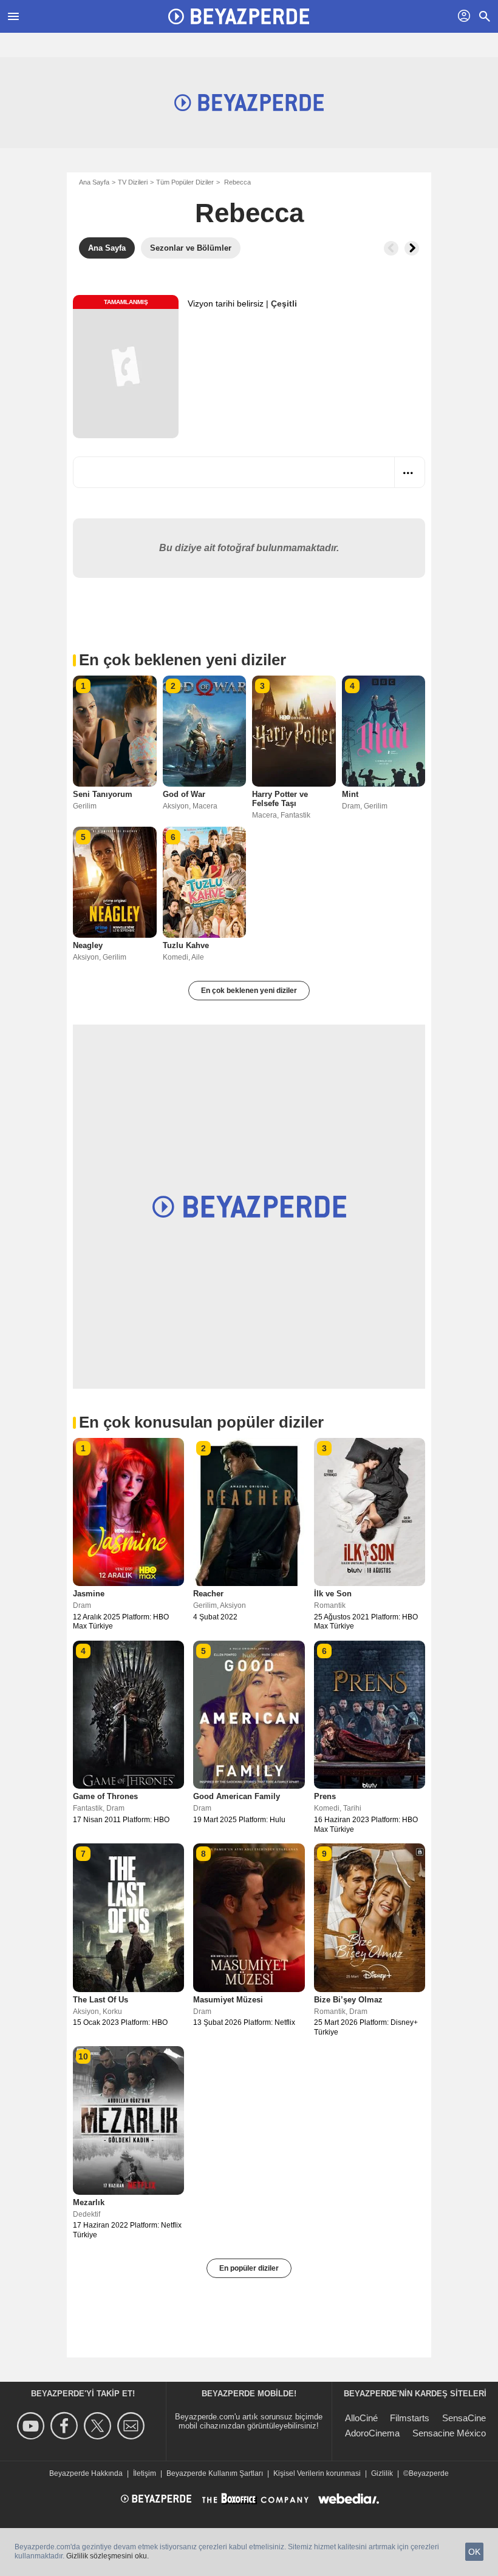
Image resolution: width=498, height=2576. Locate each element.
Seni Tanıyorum (103, 794)
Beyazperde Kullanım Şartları (215, 2473)
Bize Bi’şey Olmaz (348, 2000)
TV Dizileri (133, 182)
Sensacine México (449, 2433)
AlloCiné (361, 2418)
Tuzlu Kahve (186, 945)
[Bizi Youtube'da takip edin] (32, 2426)
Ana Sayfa (94, 182)
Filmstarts (410, 2418)
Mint (350, 794)
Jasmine (89, 1594)
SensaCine (464, 2418)
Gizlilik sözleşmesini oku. (107, 2556)
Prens (325, 1796)
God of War (184, 794)
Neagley (88, 945)
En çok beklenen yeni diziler (249, 991)
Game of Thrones (105, 1796)
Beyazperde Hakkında (86, 2473)
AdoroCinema (372, 2433)
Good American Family (237, 1796)
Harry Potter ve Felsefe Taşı (280, 799)
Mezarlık (89, 2202)
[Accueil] (239, 16)
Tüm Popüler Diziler (185, 182)
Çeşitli (284, 303)
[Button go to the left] (391, 248)
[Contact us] (133, 2426)
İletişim (145, 2473)
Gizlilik (382, 2473)
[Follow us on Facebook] (66, 2426)
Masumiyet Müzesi (228, 2000)
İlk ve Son (333, 1594)
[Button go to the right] (412, 248)
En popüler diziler (249, 2268)
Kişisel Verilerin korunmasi (317, 2473)
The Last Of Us (101, 2000)
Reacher (208, 1594)
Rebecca (249, 213)
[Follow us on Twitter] (99, 2426)
